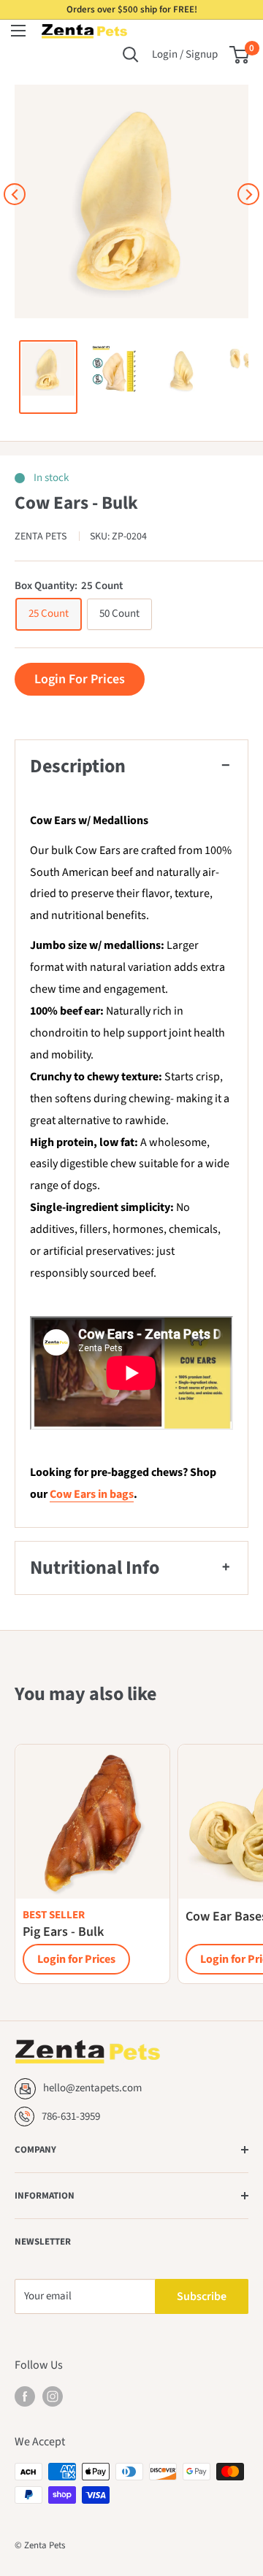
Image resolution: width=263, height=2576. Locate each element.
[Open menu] (18, 31)
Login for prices (80, 679)
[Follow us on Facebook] (25, 2396)
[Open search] (131, 55)
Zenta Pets (42, 537)
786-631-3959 (71, 2116)
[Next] (248, 194)
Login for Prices (76, 1959)
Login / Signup (185, 54)
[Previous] (15, 194)
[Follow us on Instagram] (53, 2396)
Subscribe (202, 2296)
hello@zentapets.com (92, 2088)
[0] (240, 55)
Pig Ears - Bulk (63, 1932)
